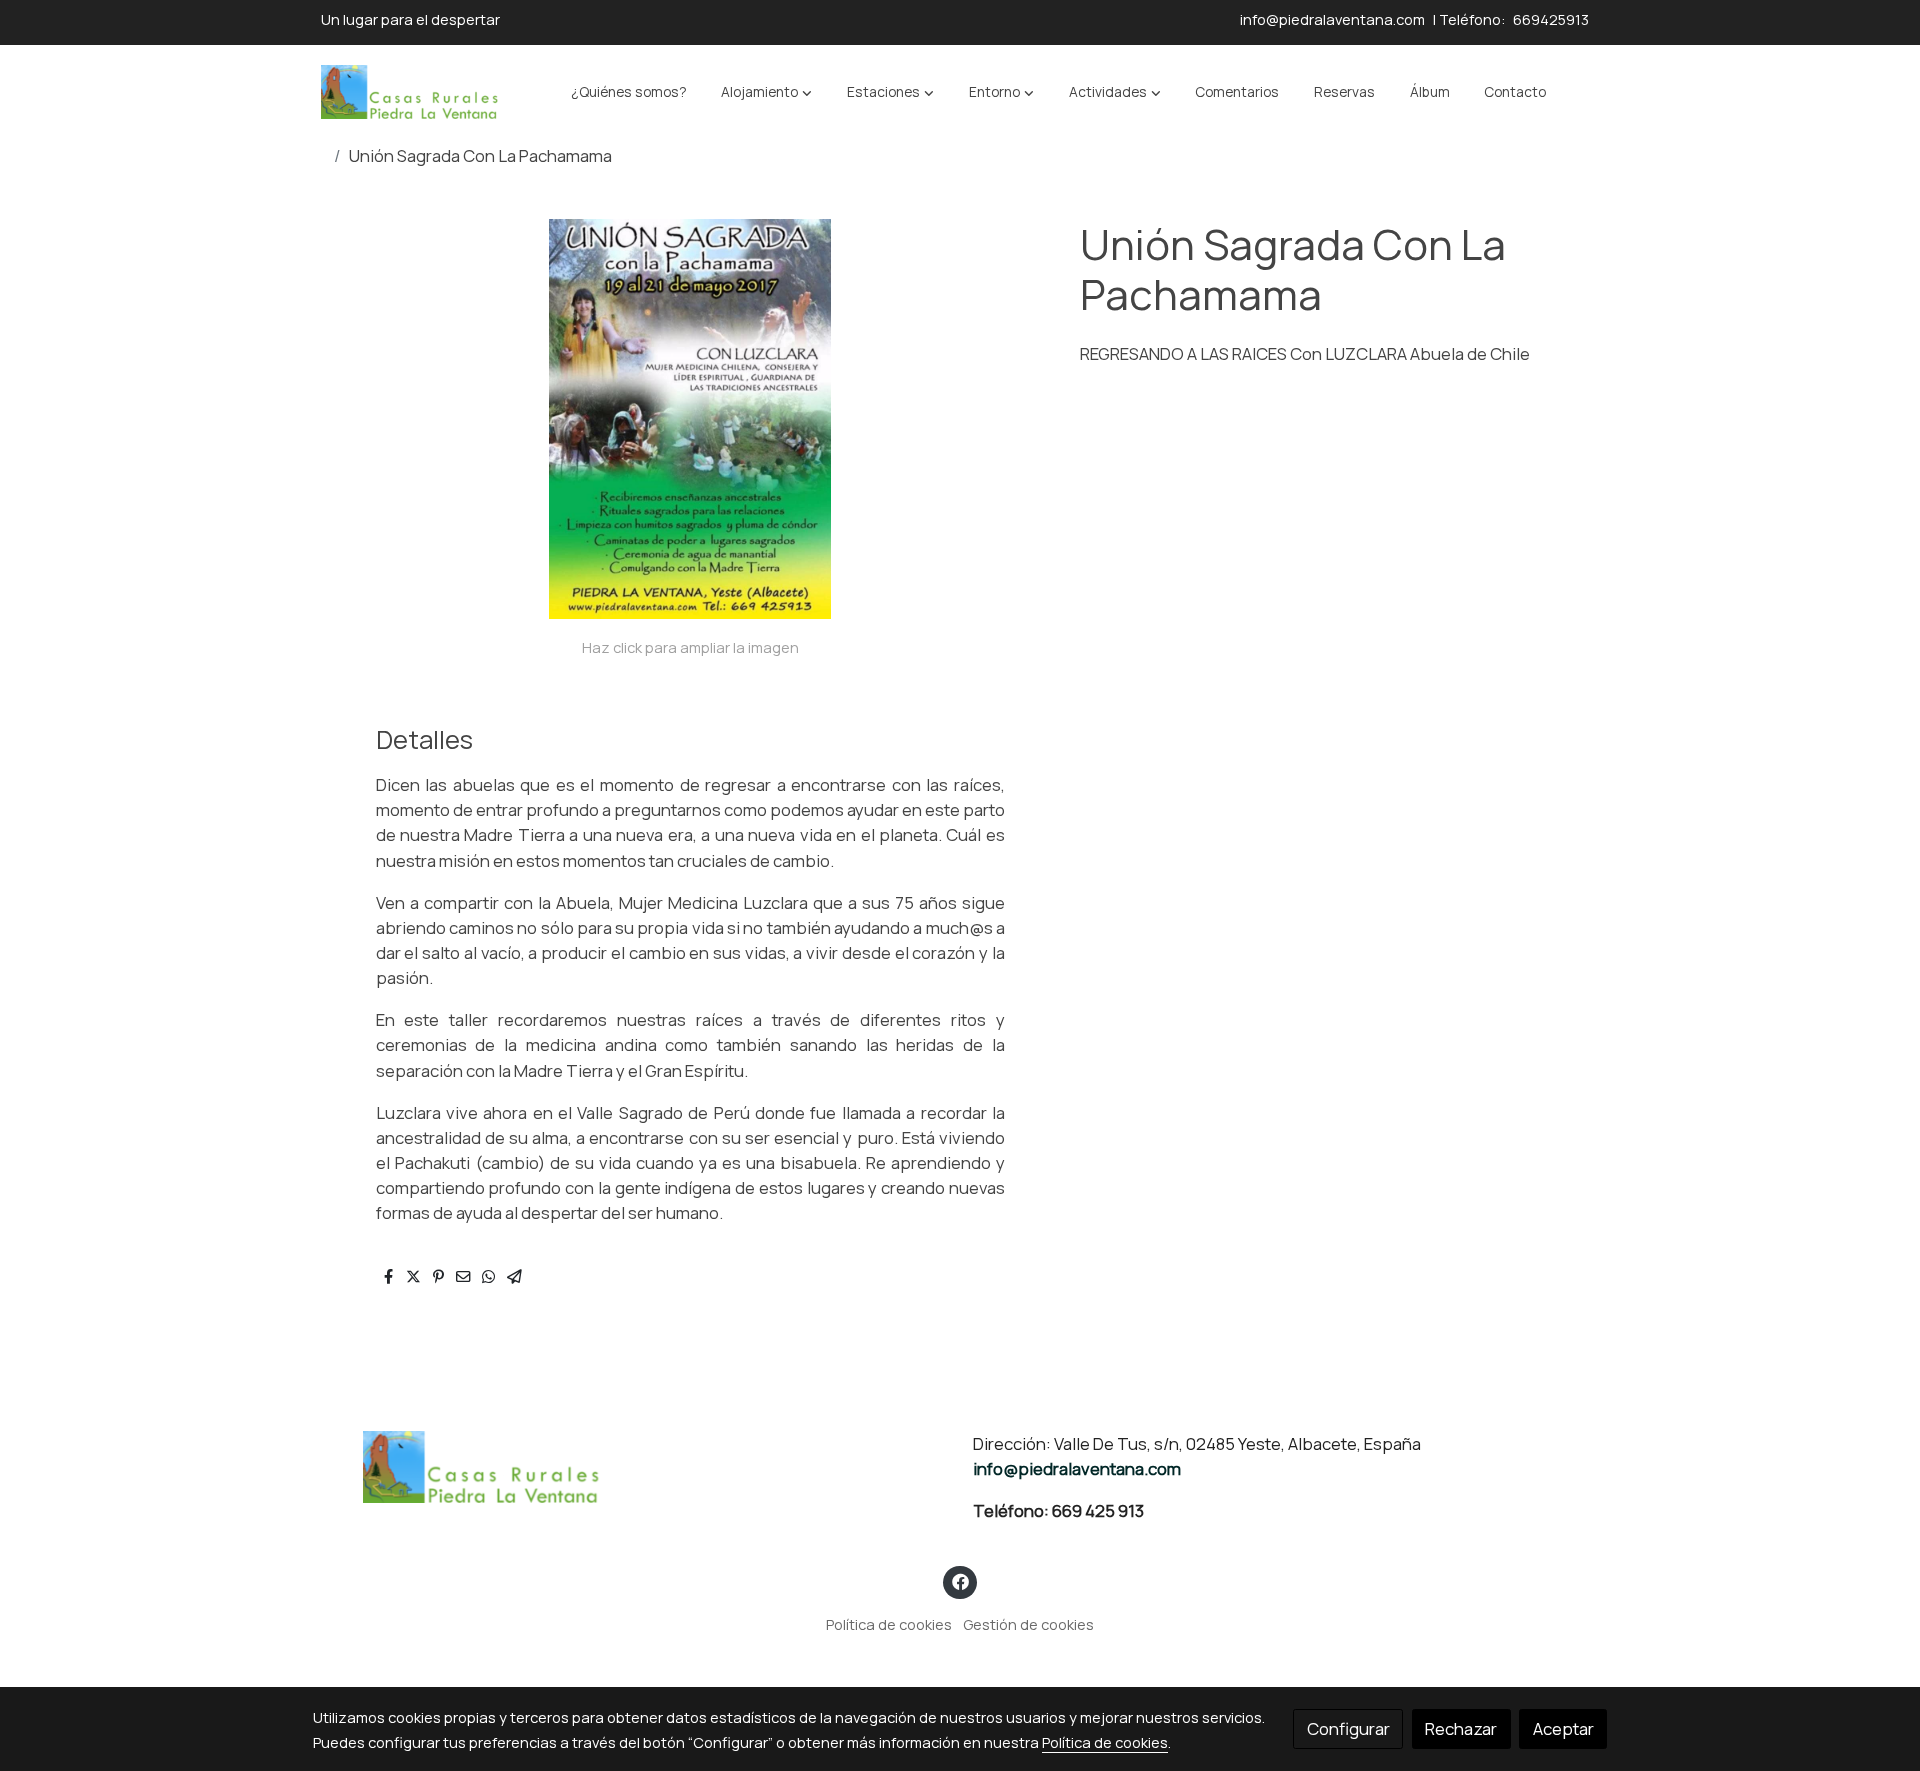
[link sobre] (630, 1467)
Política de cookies (889, 1624)
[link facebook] (960, 1580)
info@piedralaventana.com (1331, 19)
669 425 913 (1098, 1510)
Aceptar (1563, 1728)
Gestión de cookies (1028, 1624)
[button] (766, 92)
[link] (411, 92)
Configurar (1348, 1728)
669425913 (1551, 19)
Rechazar (1461, 1728)
